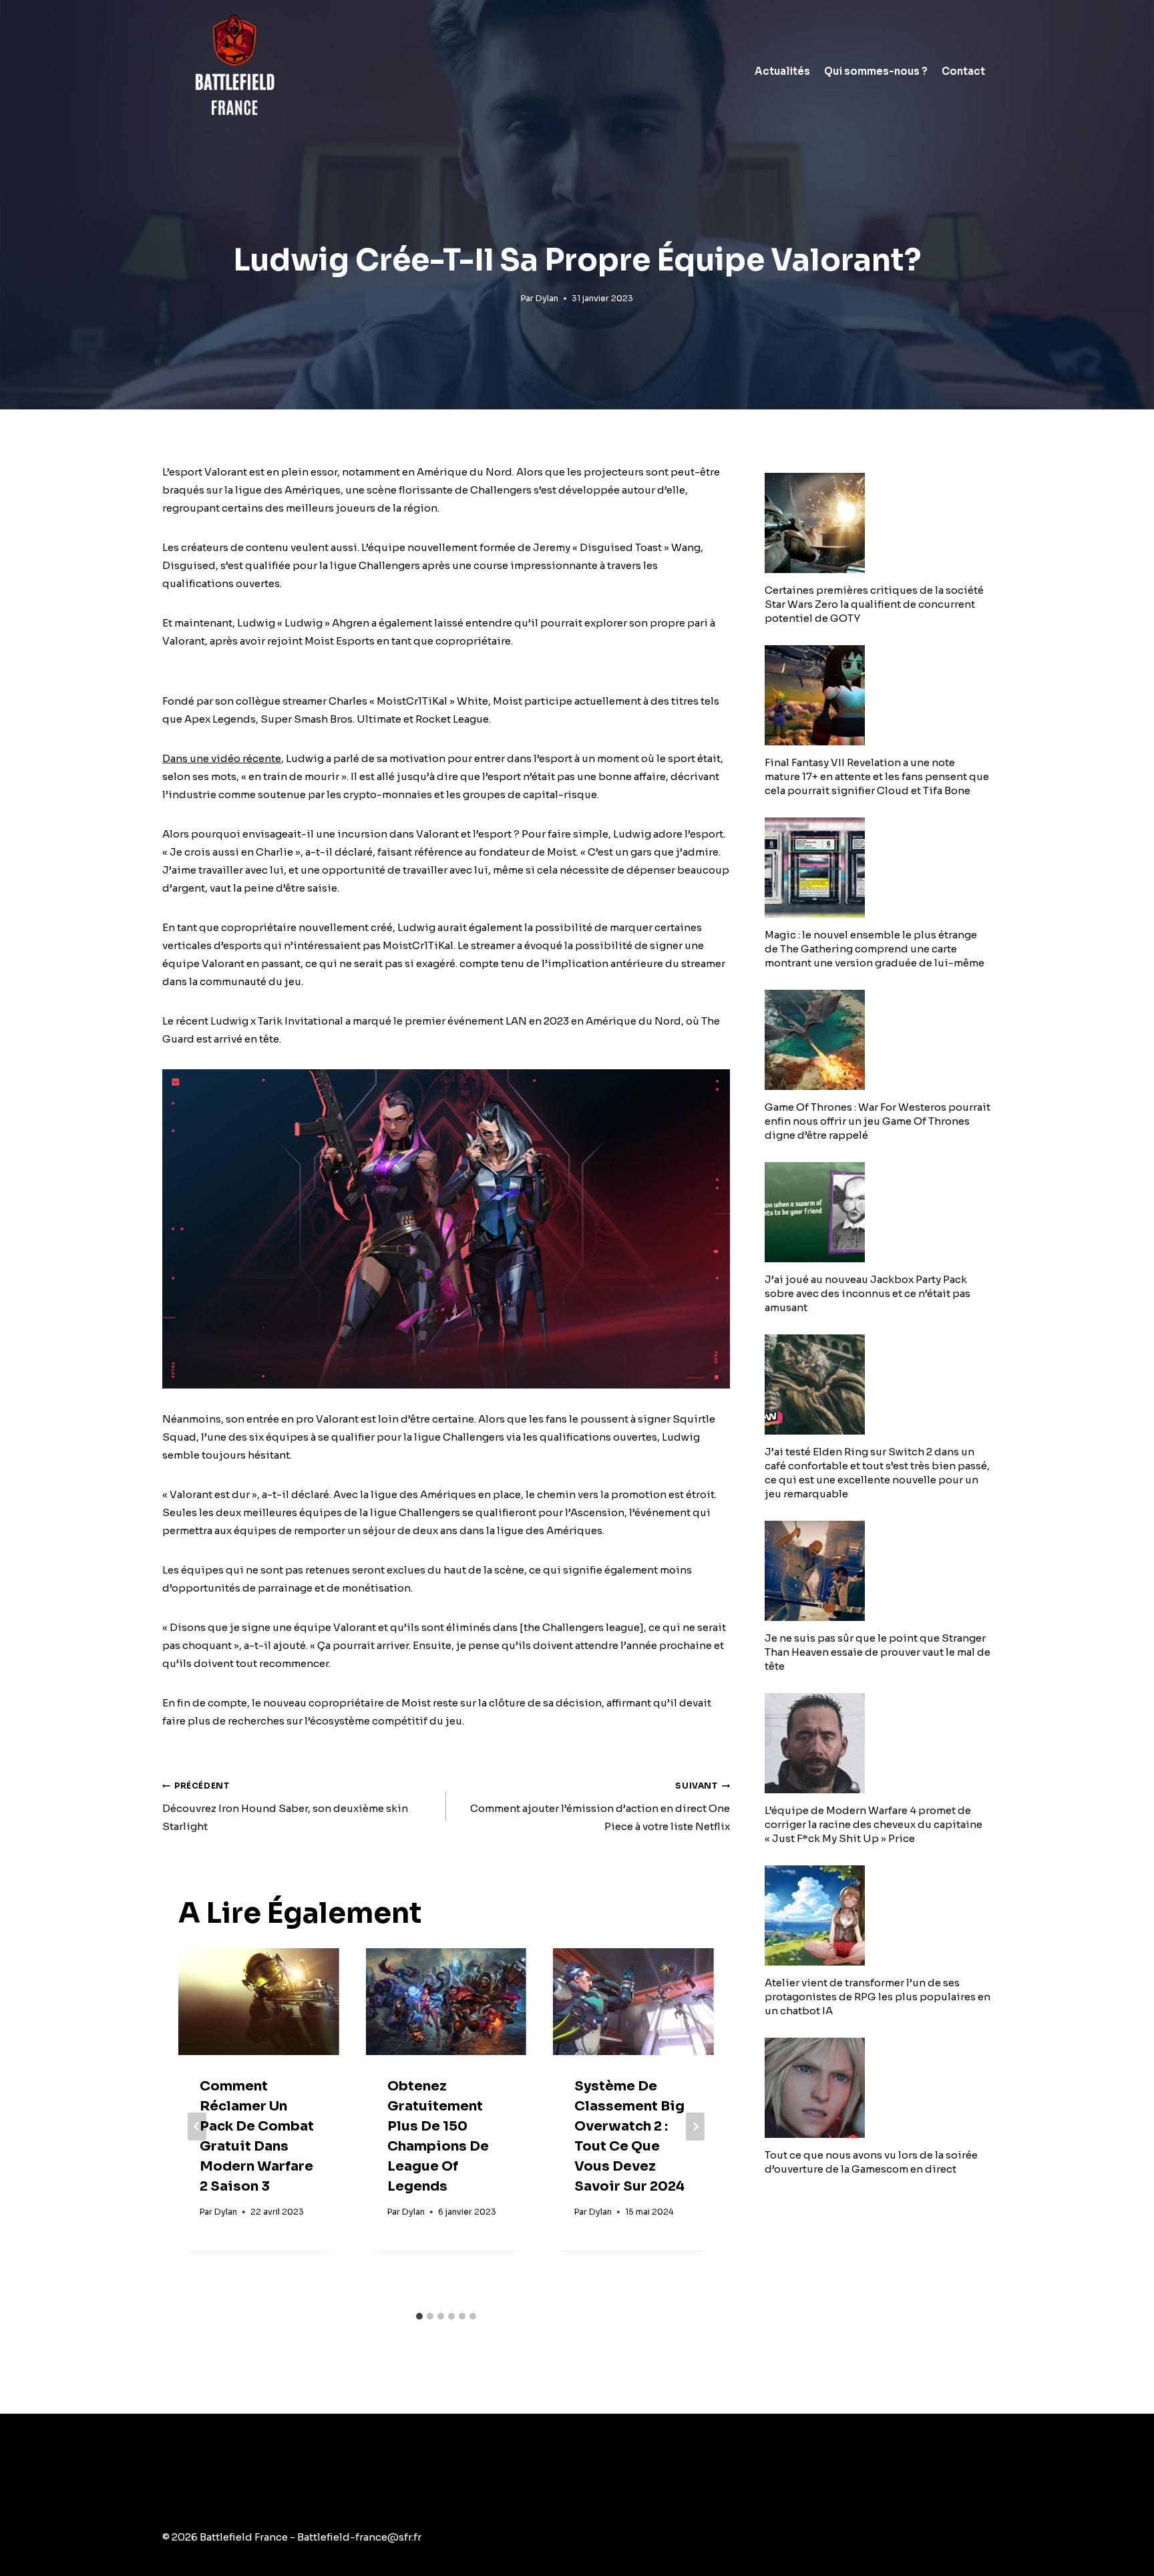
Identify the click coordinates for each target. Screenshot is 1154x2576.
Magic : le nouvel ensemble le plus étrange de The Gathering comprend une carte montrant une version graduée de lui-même (875, 949)
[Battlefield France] (233, 71)
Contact (963, 71)
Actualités (782, 71)
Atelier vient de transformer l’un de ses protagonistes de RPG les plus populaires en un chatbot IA (878, 1997)
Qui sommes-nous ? (876, 71)
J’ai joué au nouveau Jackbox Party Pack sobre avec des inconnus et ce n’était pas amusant (868, 1293)
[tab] (419, 2316)
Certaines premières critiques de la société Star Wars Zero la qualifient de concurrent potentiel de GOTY (874, 604)
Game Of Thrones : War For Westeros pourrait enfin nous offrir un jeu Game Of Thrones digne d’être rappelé (878, 1121)
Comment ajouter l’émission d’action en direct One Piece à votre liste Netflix (600, 1807)
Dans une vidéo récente (222, 758)
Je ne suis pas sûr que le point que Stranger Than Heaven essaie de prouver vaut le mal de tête (878, 1652)
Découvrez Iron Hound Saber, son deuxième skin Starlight (285, 1807)
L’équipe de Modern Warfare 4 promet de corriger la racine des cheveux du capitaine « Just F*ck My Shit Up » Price (874, 1824)
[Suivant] (695, 2127)
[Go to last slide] (197, 2127)
